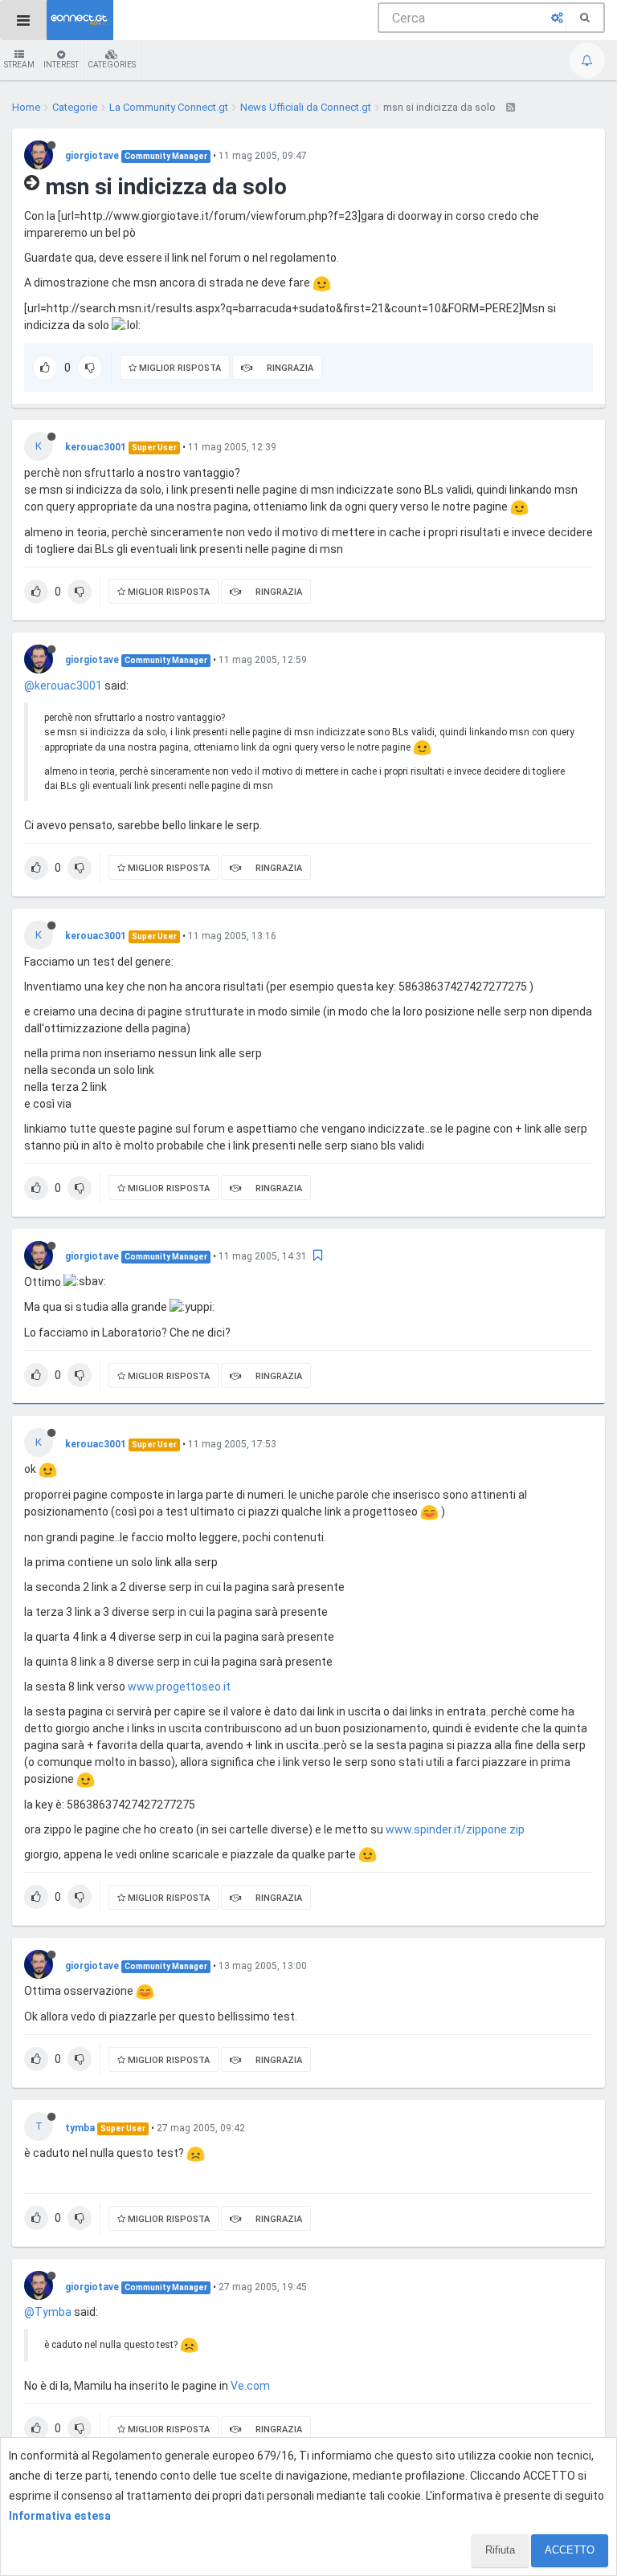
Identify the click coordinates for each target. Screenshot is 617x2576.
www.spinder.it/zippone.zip (455, 1829)
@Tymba (48, 2312)
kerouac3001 (96, 447)
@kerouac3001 (63, 686)
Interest (61, 65)
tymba (80, 2128)
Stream (19, 65)
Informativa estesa (60, 2516)
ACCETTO (570, 2550)
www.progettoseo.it (179, 1687)
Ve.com (250, 2386)
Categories (112, 65)
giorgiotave (92, 156)
